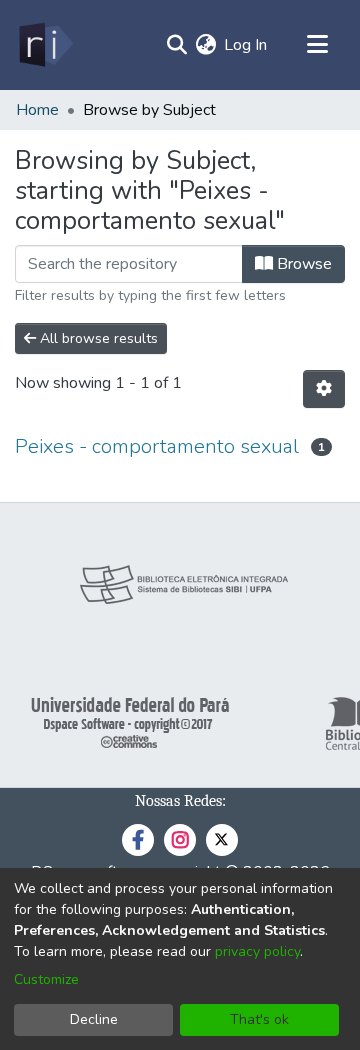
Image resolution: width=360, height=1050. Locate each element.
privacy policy (257, 951)
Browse (302, 264)
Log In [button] (246, 45)
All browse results (97, 338)
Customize (46, 979)
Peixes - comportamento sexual (157, 446)
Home (37, 110)
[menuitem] (205, 45)
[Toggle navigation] (317, 45)
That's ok (259, 1019)
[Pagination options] (324, 389)
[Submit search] (176, 45)
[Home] (44, 45)
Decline (94, 1019)
